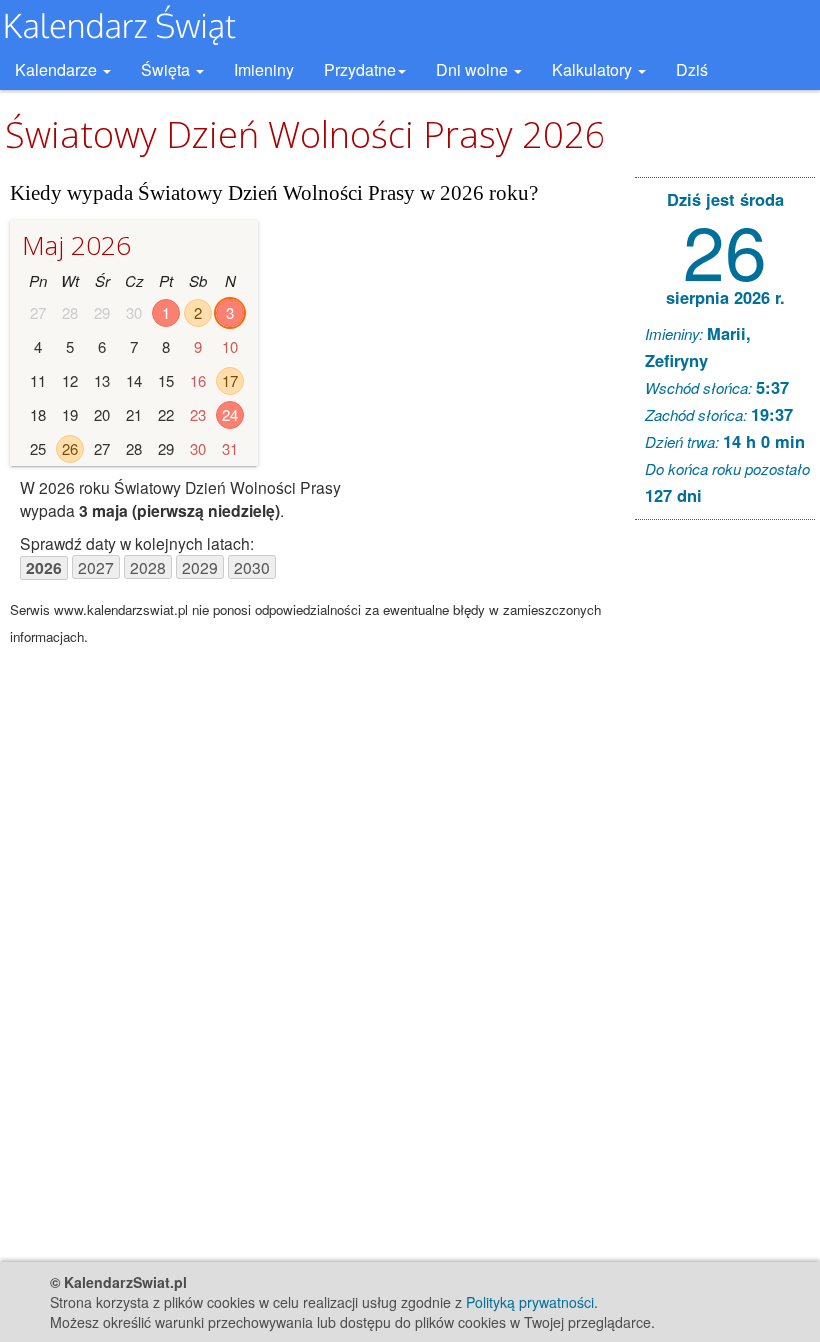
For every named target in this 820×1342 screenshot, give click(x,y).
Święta (167, 69)
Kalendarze (58, 69)
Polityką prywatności (530, 1302)
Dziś (692, 69)
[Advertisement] (725, 840)
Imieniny (264, 69)
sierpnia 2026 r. (725, 297)
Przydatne (360, 69)
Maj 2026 (76, 245)
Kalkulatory (594, 69)
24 (230, 414)
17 (230, 380)
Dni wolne (474, 69)
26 (70, 448)
